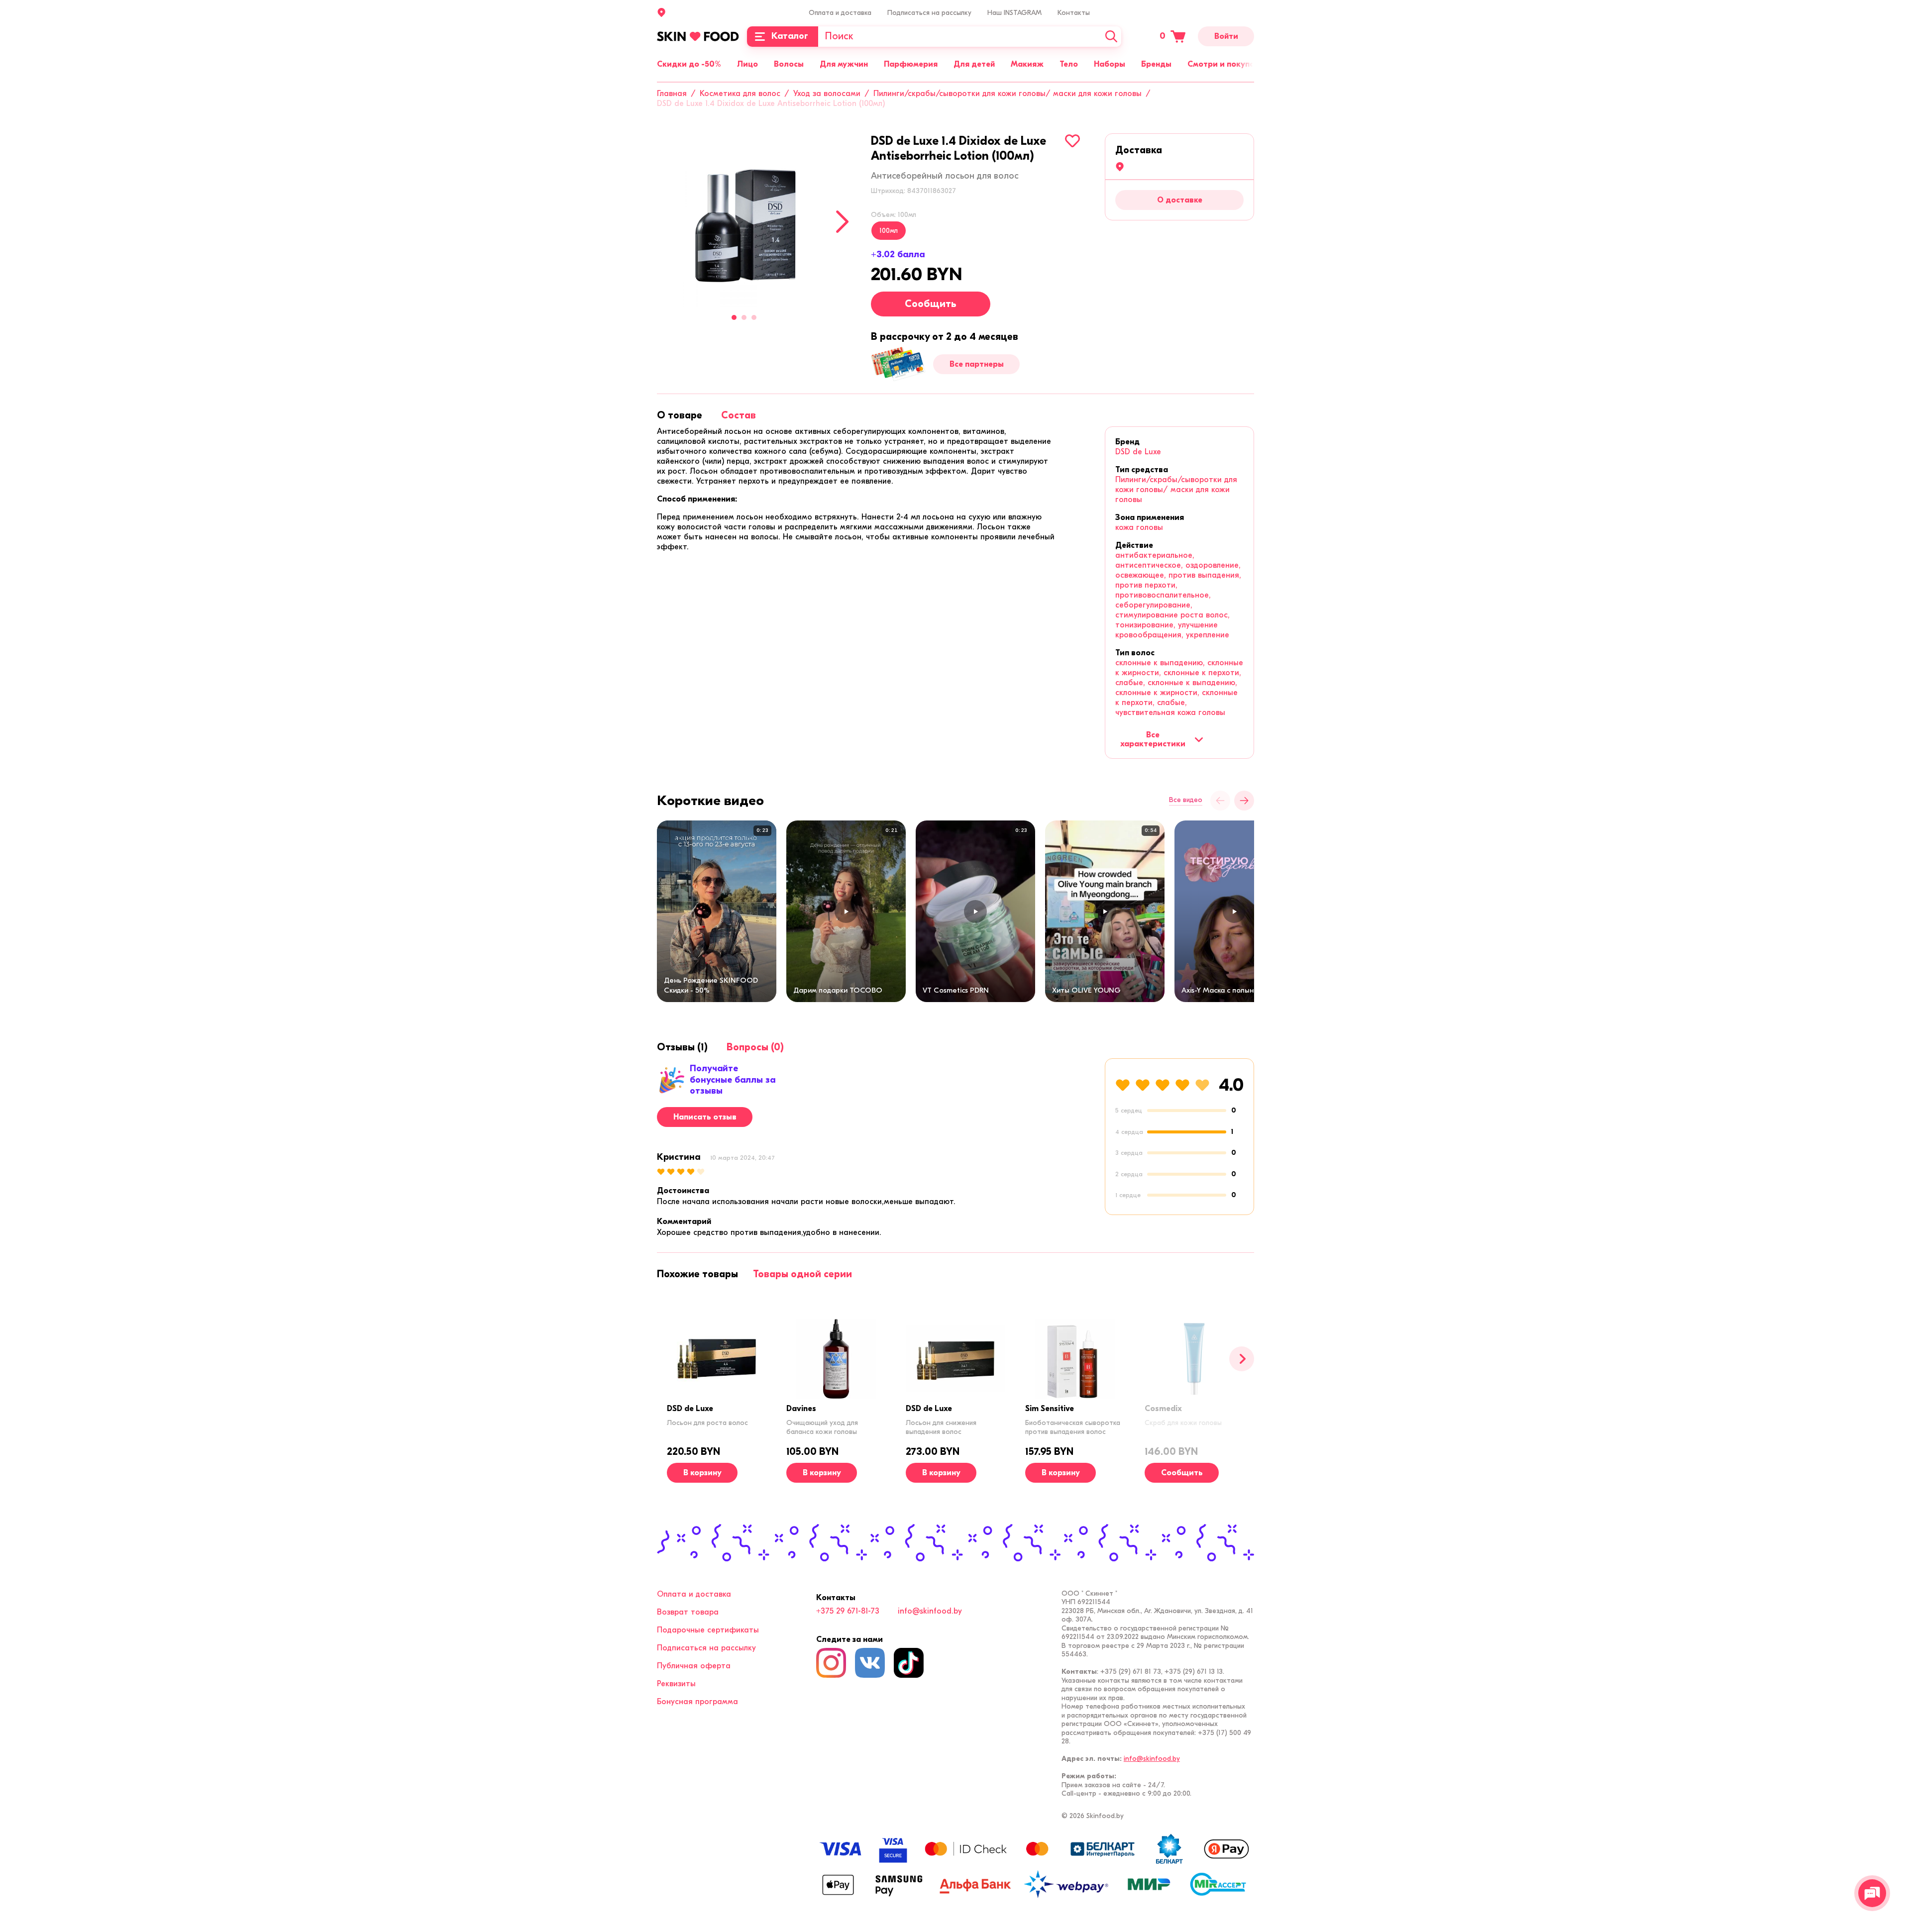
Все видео (1186, 800)
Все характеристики (1153, 739)
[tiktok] (909, 1663)
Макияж (1027, 64)
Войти (1226, 36)
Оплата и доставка (840, 13)
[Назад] (1220, 801)
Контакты (1074, 13)
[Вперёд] (1244, 801)
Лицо (747, 64)
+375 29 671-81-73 (848, 1611)
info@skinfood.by (930, 1611)
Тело (1069, 64)
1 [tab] (734, 317)
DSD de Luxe (1138, 452)
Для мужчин (844, 64)
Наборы (1110, 64)
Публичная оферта (694, 1666)
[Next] (842, 222)
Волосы (789, 64)
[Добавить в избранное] (1072, 141)
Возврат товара (688, 1612)
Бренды (1156, 64)
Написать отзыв (705, 1117)
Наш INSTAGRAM (1014, 13)
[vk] (870, 1663)
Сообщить (931, 304)
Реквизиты (676, 1684)
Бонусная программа (697, 1702)
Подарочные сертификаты (708, 1630)
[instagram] (831, 1663)
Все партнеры (977, 364)
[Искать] (1111, 37)
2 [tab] (744, 317)
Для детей (974, 64)
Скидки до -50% (689, 64)
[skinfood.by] (698, 36)
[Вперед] (1242, 1359)
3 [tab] (754, 317)
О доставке (1180, 200)
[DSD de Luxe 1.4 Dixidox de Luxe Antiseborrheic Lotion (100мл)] (744, 220)
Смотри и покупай (1223, 64)
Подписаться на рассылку (929, 13)
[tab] (680, 415)
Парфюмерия (911, 64)
